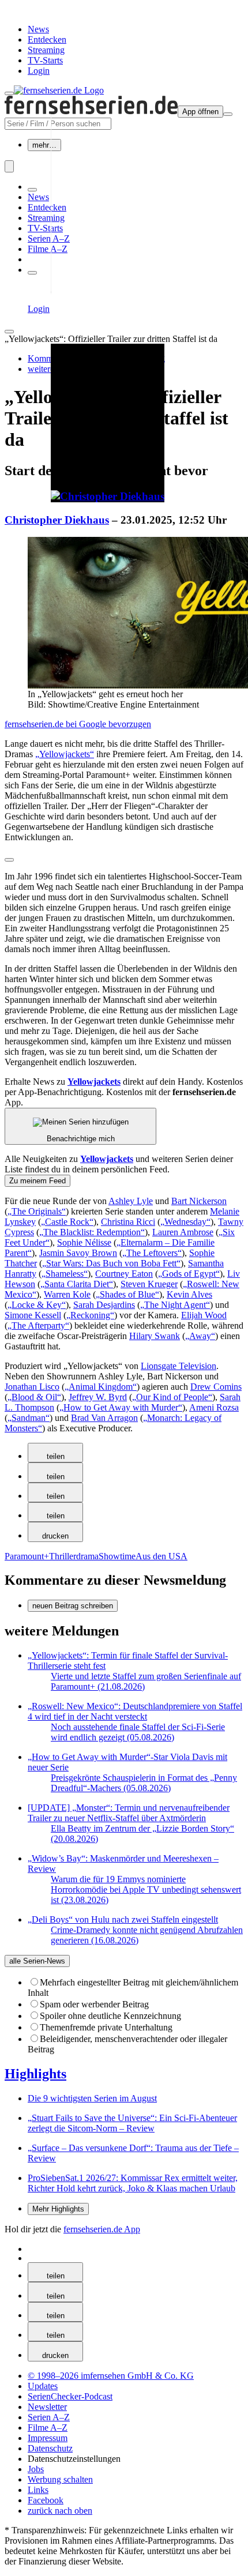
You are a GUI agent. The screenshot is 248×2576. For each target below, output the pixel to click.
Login (39, 71)
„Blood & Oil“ (34, 1397)
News (38, 29)
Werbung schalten (60, 2479)
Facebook (46, 2500)
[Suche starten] (9, 166)
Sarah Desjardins (104, 1305)
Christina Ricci (128, 1222)
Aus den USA (161, 1556)
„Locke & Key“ (37, 1305)
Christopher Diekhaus (57, 520)
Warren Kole (67, 1294)
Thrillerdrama (74, 1556)
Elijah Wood (204, 1315)
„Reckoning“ (90, 1315)
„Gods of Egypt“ (189, 1274)
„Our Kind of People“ (172, 1397)
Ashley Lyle (131, 1201)
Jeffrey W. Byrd (98, 1397)
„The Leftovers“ (152, 1253)
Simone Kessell (33, 1315)
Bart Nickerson (199, 1201)
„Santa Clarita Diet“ (77, 1284)
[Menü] (228, 114)
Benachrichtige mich (81, 1139)
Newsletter (47, 2407)
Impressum (48, 2438)
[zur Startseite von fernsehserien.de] (59, 90)
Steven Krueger (149, 1284)
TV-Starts (45, 60)
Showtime (117, 1556)
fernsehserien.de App (102, 2229)
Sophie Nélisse (84, 1242)
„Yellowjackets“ (65, 754)
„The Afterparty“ (38, 1325)
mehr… (44, 145)
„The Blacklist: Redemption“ (92, 1232)
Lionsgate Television (179, 1366)
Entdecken (47, 40)
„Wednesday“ (185, 1222)
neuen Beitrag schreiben (73, 1606)
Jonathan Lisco (32, 1387)
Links (38, 2490)
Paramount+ (27, 1556)
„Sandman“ (29, 1418)
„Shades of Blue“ (127, 1294)
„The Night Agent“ (175, 1305)
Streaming (46, 50)
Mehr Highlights (58, 2209)
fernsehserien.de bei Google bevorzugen (78, 724)
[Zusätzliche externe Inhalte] (9, 860)
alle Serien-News (37, 1961)
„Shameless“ (65, 1274)
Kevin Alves (189, 1294)
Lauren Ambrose (183, 1232)
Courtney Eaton (124, 1274)
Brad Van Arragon (104, 1418)
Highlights (35, 2074)
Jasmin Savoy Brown (78, 1253)
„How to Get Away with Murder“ (121, 1407)
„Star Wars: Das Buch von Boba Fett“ (111, 1263)
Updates (43, 2386)
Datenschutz (50, 2448)
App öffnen (200, 112)
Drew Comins (216, 1387)
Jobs (36, 2469)
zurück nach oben (60, 2511)
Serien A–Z (49, 238)
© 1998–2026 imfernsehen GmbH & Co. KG (111, 2376)
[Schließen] (9, 332)
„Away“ (200, 1336)
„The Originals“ (37, 1211)
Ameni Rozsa (214, 1407)
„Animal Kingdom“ (101, 1387)
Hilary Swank (155, 1336)
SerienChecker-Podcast (70, 2396)
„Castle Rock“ (67, 1222)
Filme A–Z (48, 249)
